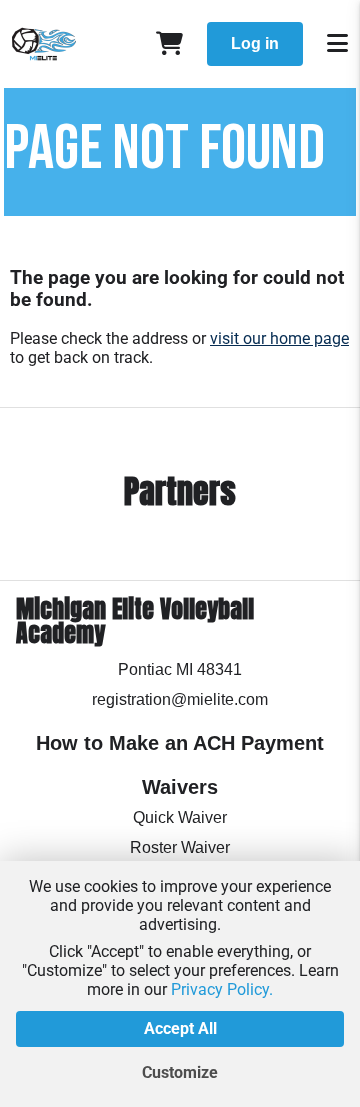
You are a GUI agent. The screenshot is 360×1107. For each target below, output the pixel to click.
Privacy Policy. (222, 989)
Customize (180, 1072)
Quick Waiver (180, 817)
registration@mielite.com (180, 699)
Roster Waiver (180, 847)
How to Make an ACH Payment (180, 743)
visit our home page (279, 338)
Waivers (180, 787)
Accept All (180, 1028)
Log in (255, 43)
